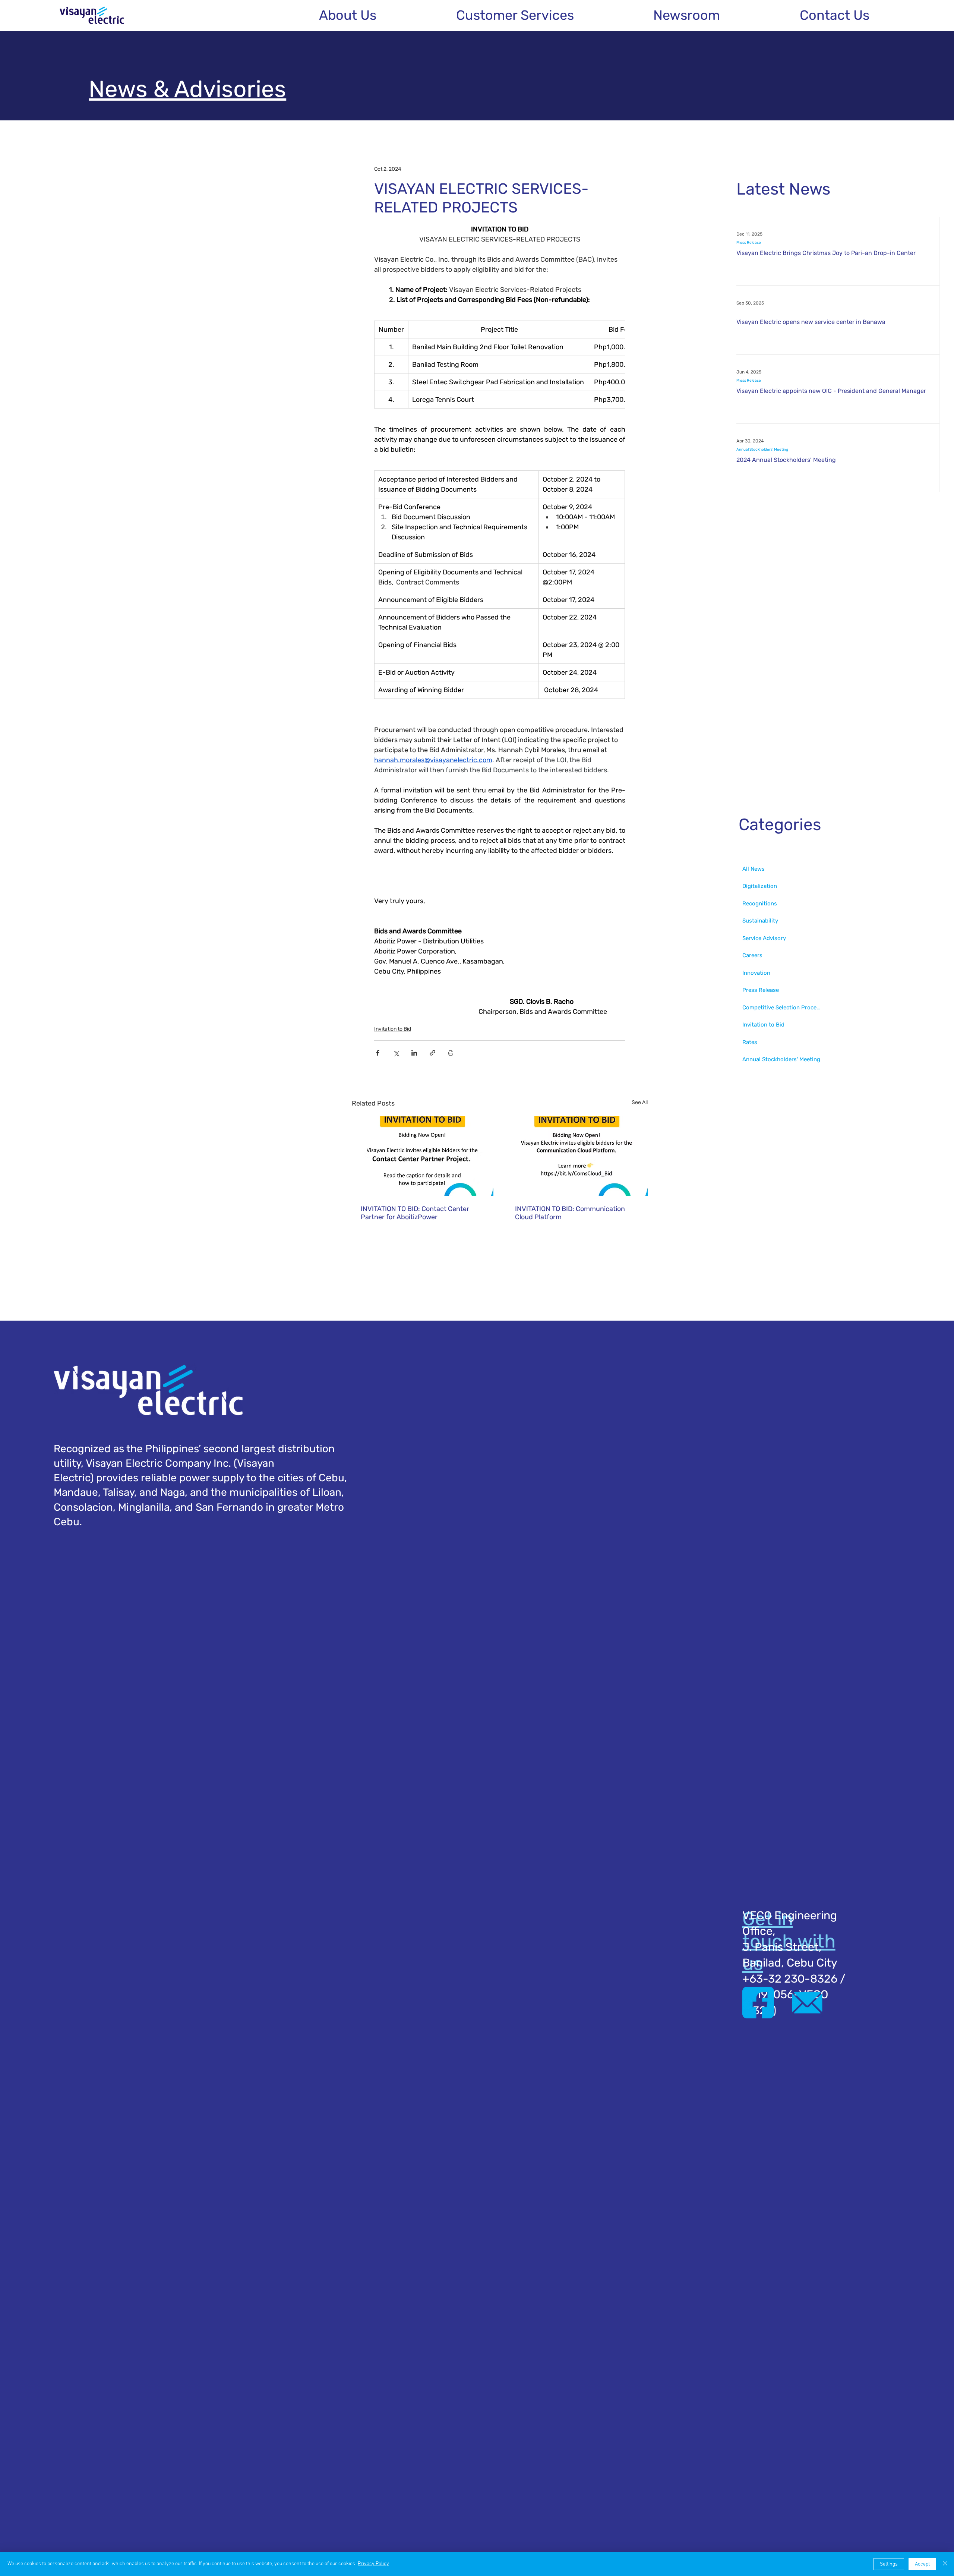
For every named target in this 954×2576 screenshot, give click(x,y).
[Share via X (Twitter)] (396, 1053)
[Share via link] (432, 1053)
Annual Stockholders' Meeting (762, 450)
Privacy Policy (373, 2564)
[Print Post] (451, 1053)
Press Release (749, 243)
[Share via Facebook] (378, 1053)
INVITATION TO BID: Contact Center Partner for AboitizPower (415, 1213)
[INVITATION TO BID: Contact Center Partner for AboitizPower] (423, 1156)
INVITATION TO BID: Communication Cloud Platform (570, 1213)
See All (640, 1102)
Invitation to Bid (393, 1029)
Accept (922, 2564)
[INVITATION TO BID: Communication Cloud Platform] (577, 1156)
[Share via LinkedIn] (414, 1053)
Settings (889, 2564)
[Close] (945, 2564)
